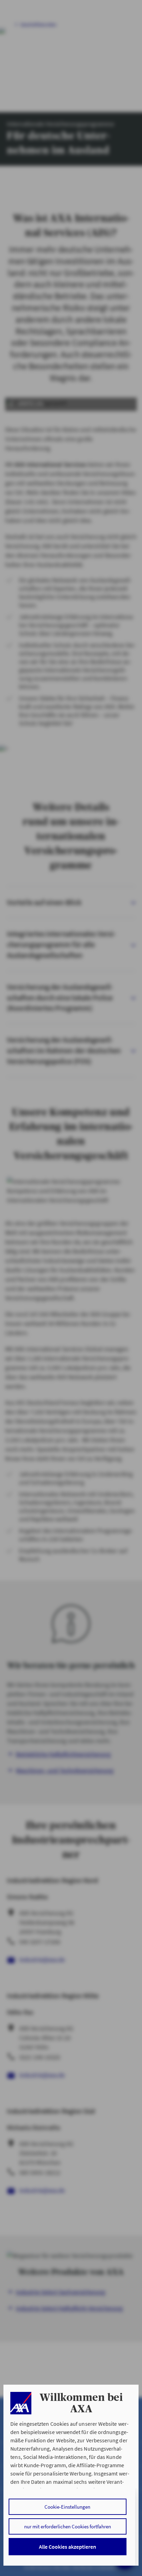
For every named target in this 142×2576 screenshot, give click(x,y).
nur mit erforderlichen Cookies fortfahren (68, 2526)
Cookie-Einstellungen (67, 2507)
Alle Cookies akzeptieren (68, 2547)
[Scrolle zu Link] (21, 2403)
